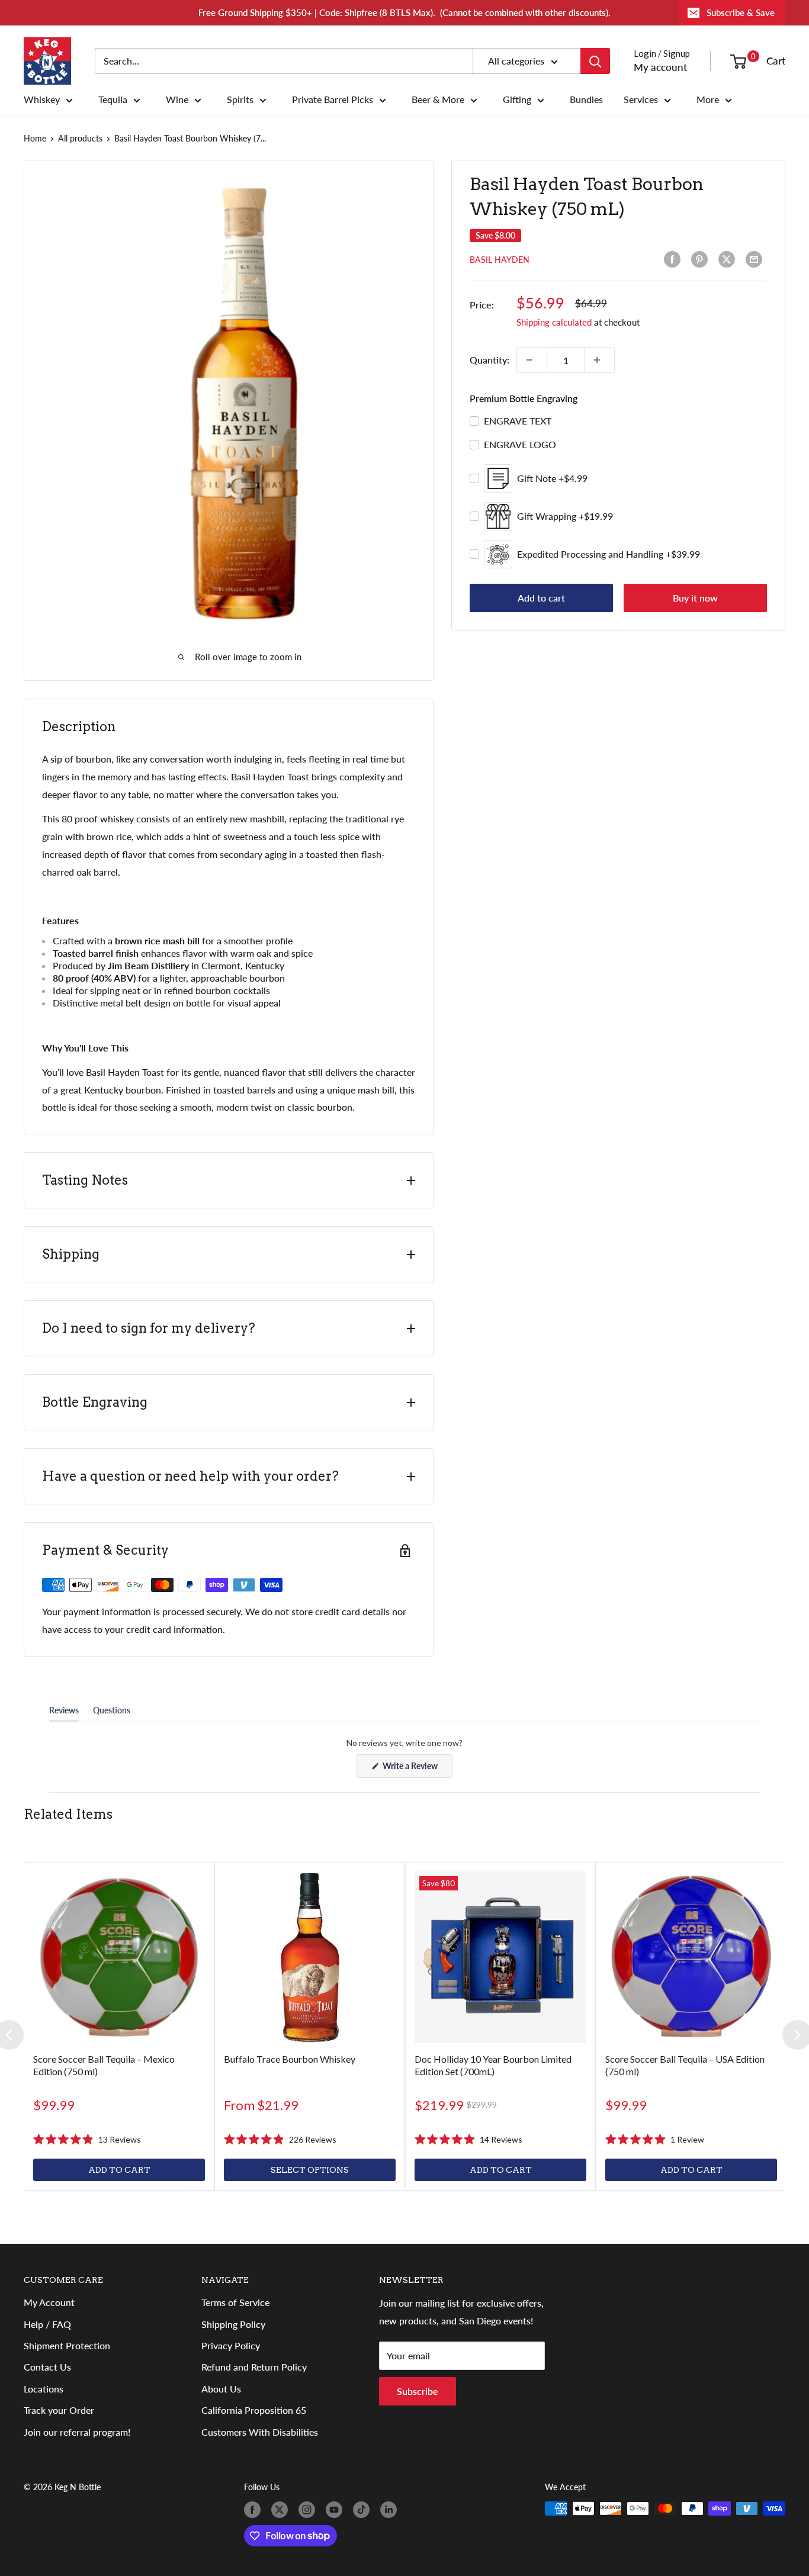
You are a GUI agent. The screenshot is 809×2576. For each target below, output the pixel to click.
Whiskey (42, 99)
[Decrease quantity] (532, 360)
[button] (87, 2140)
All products (80, 138)
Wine (177, 99)
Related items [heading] (68, 1814)
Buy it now (695, 598)
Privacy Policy (231, 2345)
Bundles (586, 99)
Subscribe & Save (741, 12)
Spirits (240, 99)
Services (641, 99)
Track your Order (59, 2410)
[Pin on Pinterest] (702, 259)
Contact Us (47, 2367)
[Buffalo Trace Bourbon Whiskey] (310, 1957)
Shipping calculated (554, 322)
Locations (44, 2389)
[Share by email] (756, 259)
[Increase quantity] (599, 360)
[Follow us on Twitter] (282, 2510)
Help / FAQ (47, 2324)
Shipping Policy (233, 2324)
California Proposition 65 (254, 2410)
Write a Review (417, 1769)
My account (660, 67)
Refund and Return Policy (254, 2367)
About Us (221, 2389)
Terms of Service (235, 2302)
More (708, 99)
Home (35, 138)
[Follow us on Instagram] (309, 2510)
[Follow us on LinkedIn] (391, 2510)
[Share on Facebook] (675, 259)
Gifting (517, 99)
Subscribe (418, 2391)
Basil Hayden (500, 260)
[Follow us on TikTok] (364, 2510)
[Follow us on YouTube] (336, 2510)
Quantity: (489, 360)
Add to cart (541, 598)
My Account (49, 2302)
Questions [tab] (112, 1713)
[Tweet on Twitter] (729, 259)
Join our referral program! (77, 2432)
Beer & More (438, 99)
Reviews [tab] (64, 1713)
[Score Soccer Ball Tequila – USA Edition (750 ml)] (691, 1957)
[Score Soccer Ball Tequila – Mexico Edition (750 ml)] (119, 1957)
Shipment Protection (67, 2345)
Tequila (113, 99)
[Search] (595, 61)
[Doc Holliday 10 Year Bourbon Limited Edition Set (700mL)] (500, 1957)
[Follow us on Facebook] (255, 2510)
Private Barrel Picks (333, 99)
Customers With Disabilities (260, 2432)
